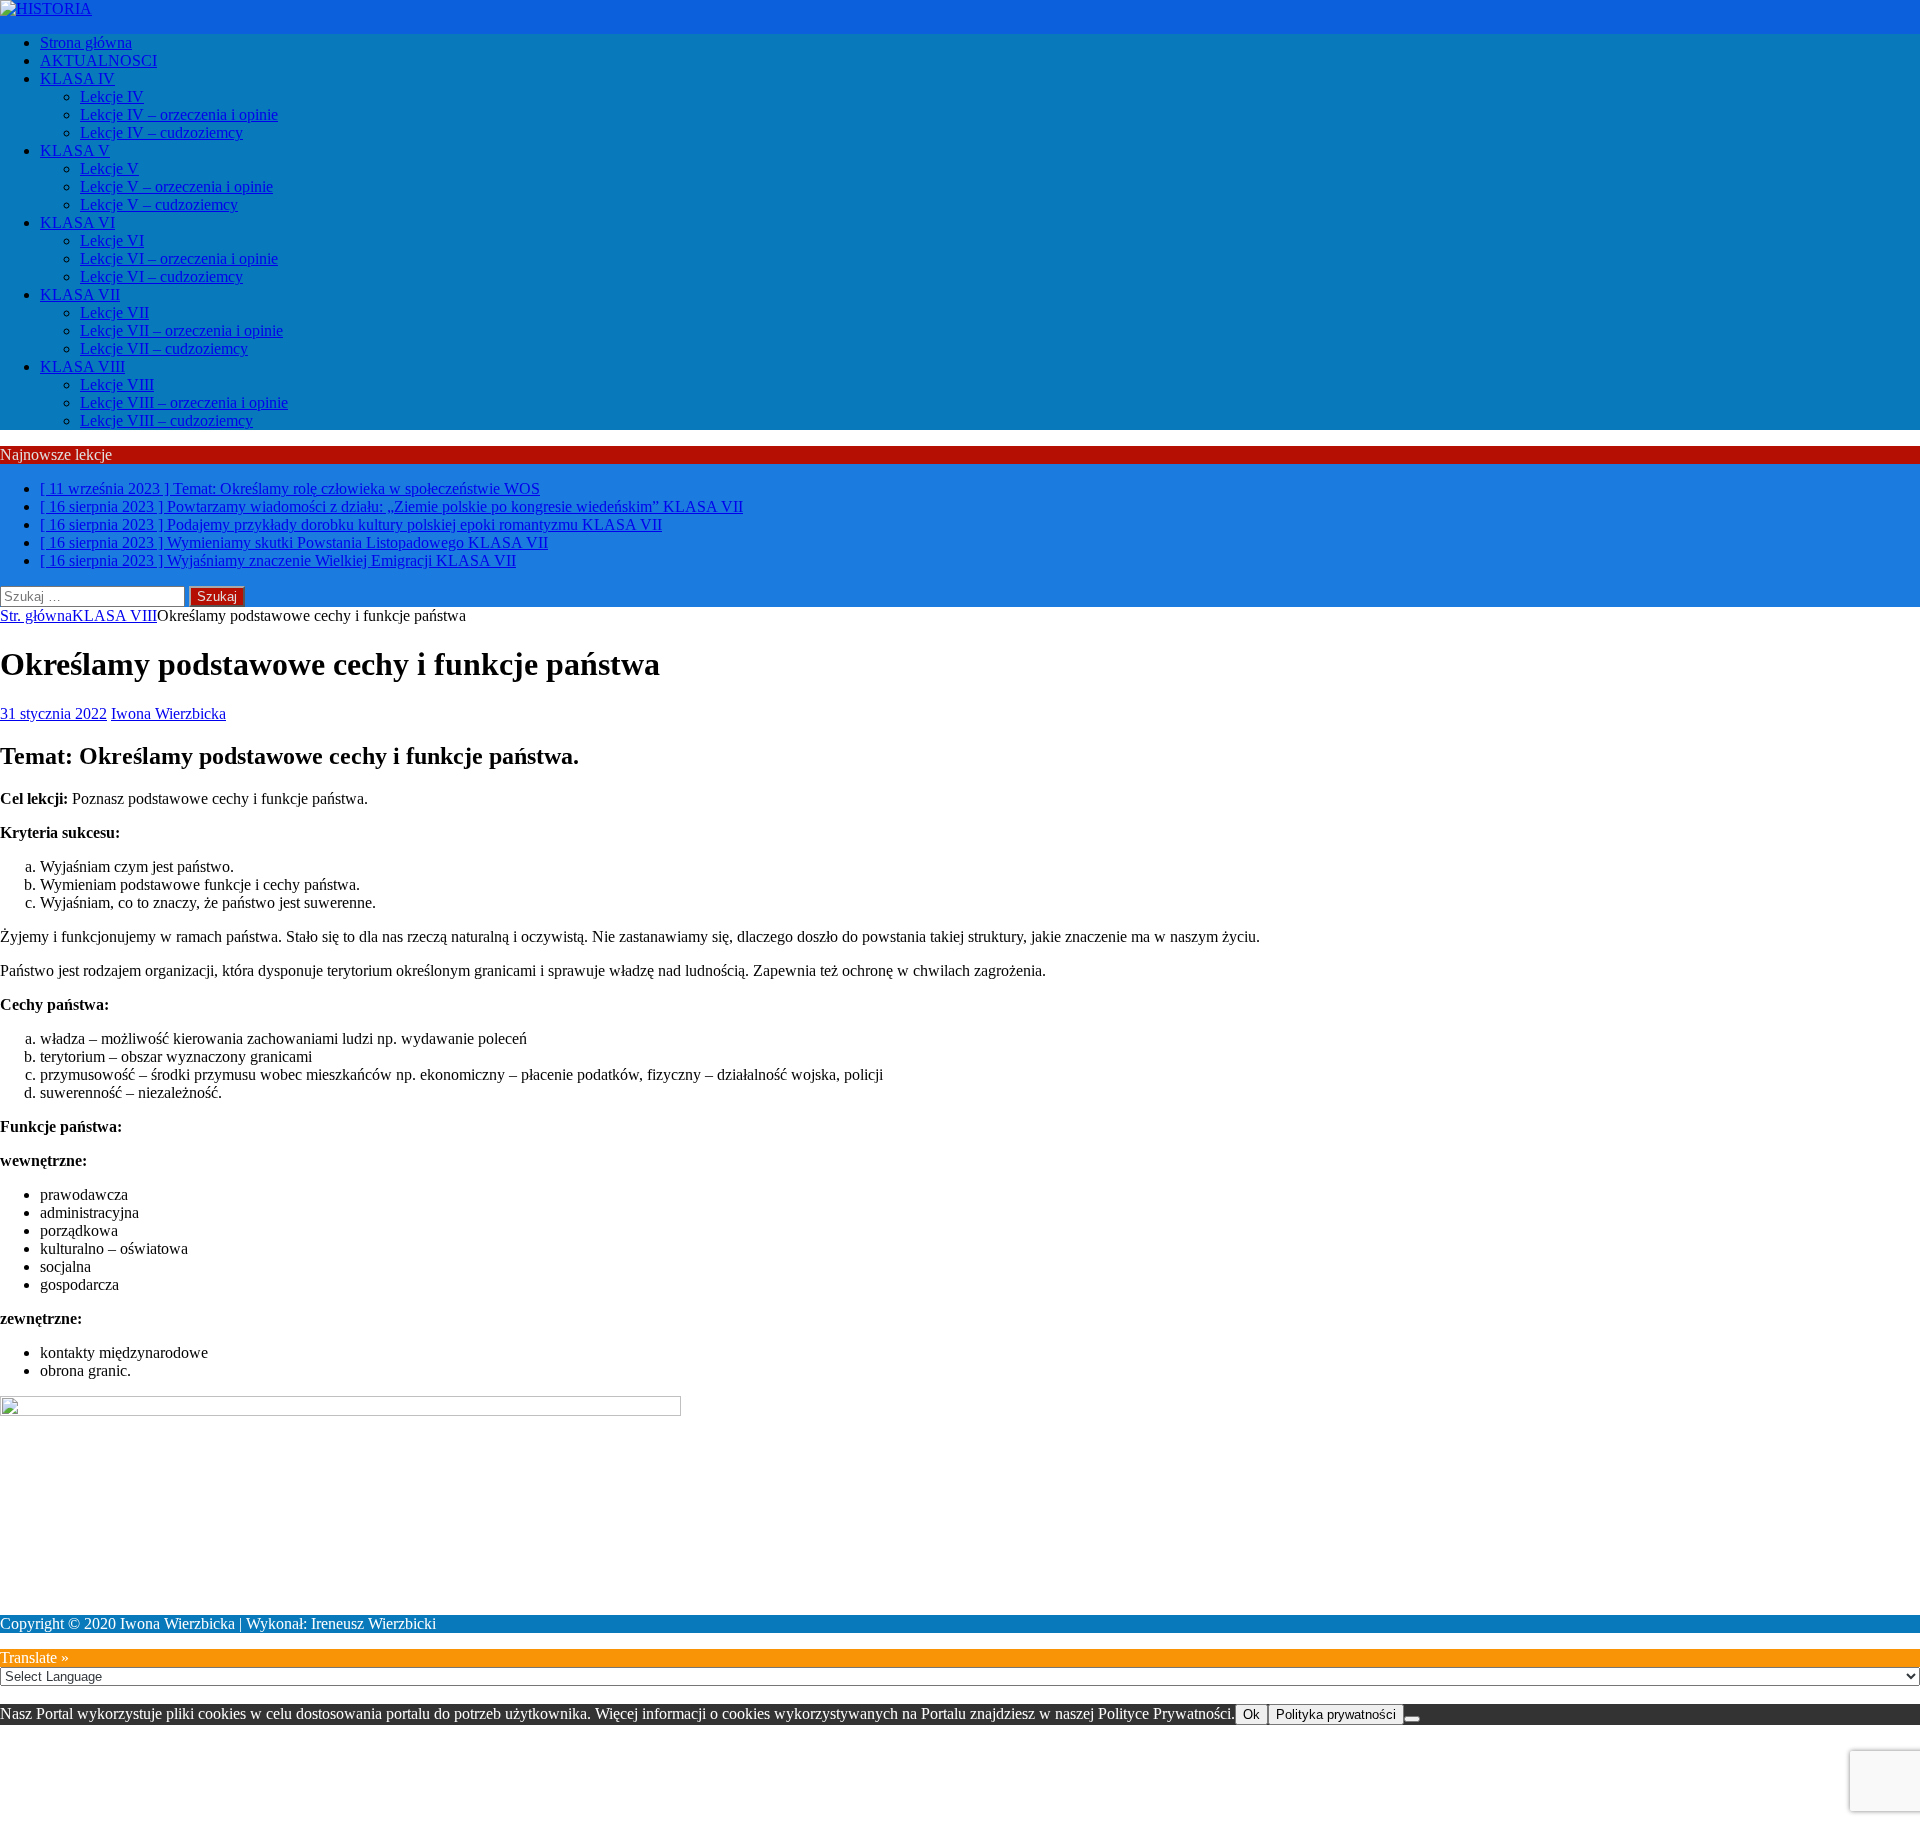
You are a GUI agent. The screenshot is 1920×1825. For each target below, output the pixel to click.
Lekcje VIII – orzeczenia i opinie (184, 402)
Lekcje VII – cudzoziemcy (164, 348)
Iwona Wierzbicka (168, 713)
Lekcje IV (112, 96)
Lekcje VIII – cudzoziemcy (166, 420)
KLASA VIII (82, 366)
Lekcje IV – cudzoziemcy (161, 132)
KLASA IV (77, 78)
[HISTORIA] (46, 8)
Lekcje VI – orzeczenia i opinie (179, 258)
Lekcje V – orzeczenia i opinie (176, 186)
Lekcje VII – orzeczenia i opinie (181, 330)
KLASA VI (77, 222)
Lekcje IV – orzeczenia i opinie (179, 114)
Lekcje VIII (117, 384)
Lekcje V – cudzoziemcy (159, 204)
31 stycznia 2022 (53, 713)
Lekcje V (109, 168)
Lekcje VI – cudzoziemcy (161, 276)
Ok (1251, 1714)
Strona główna (86, 42)
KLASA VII (80, 294)
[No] (1412, 1719)
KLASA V (75, 150)
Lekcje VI (112, 240)
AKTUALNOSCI (98, 60)
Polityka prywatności (1336, 1714)
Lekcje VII (114, 312)
